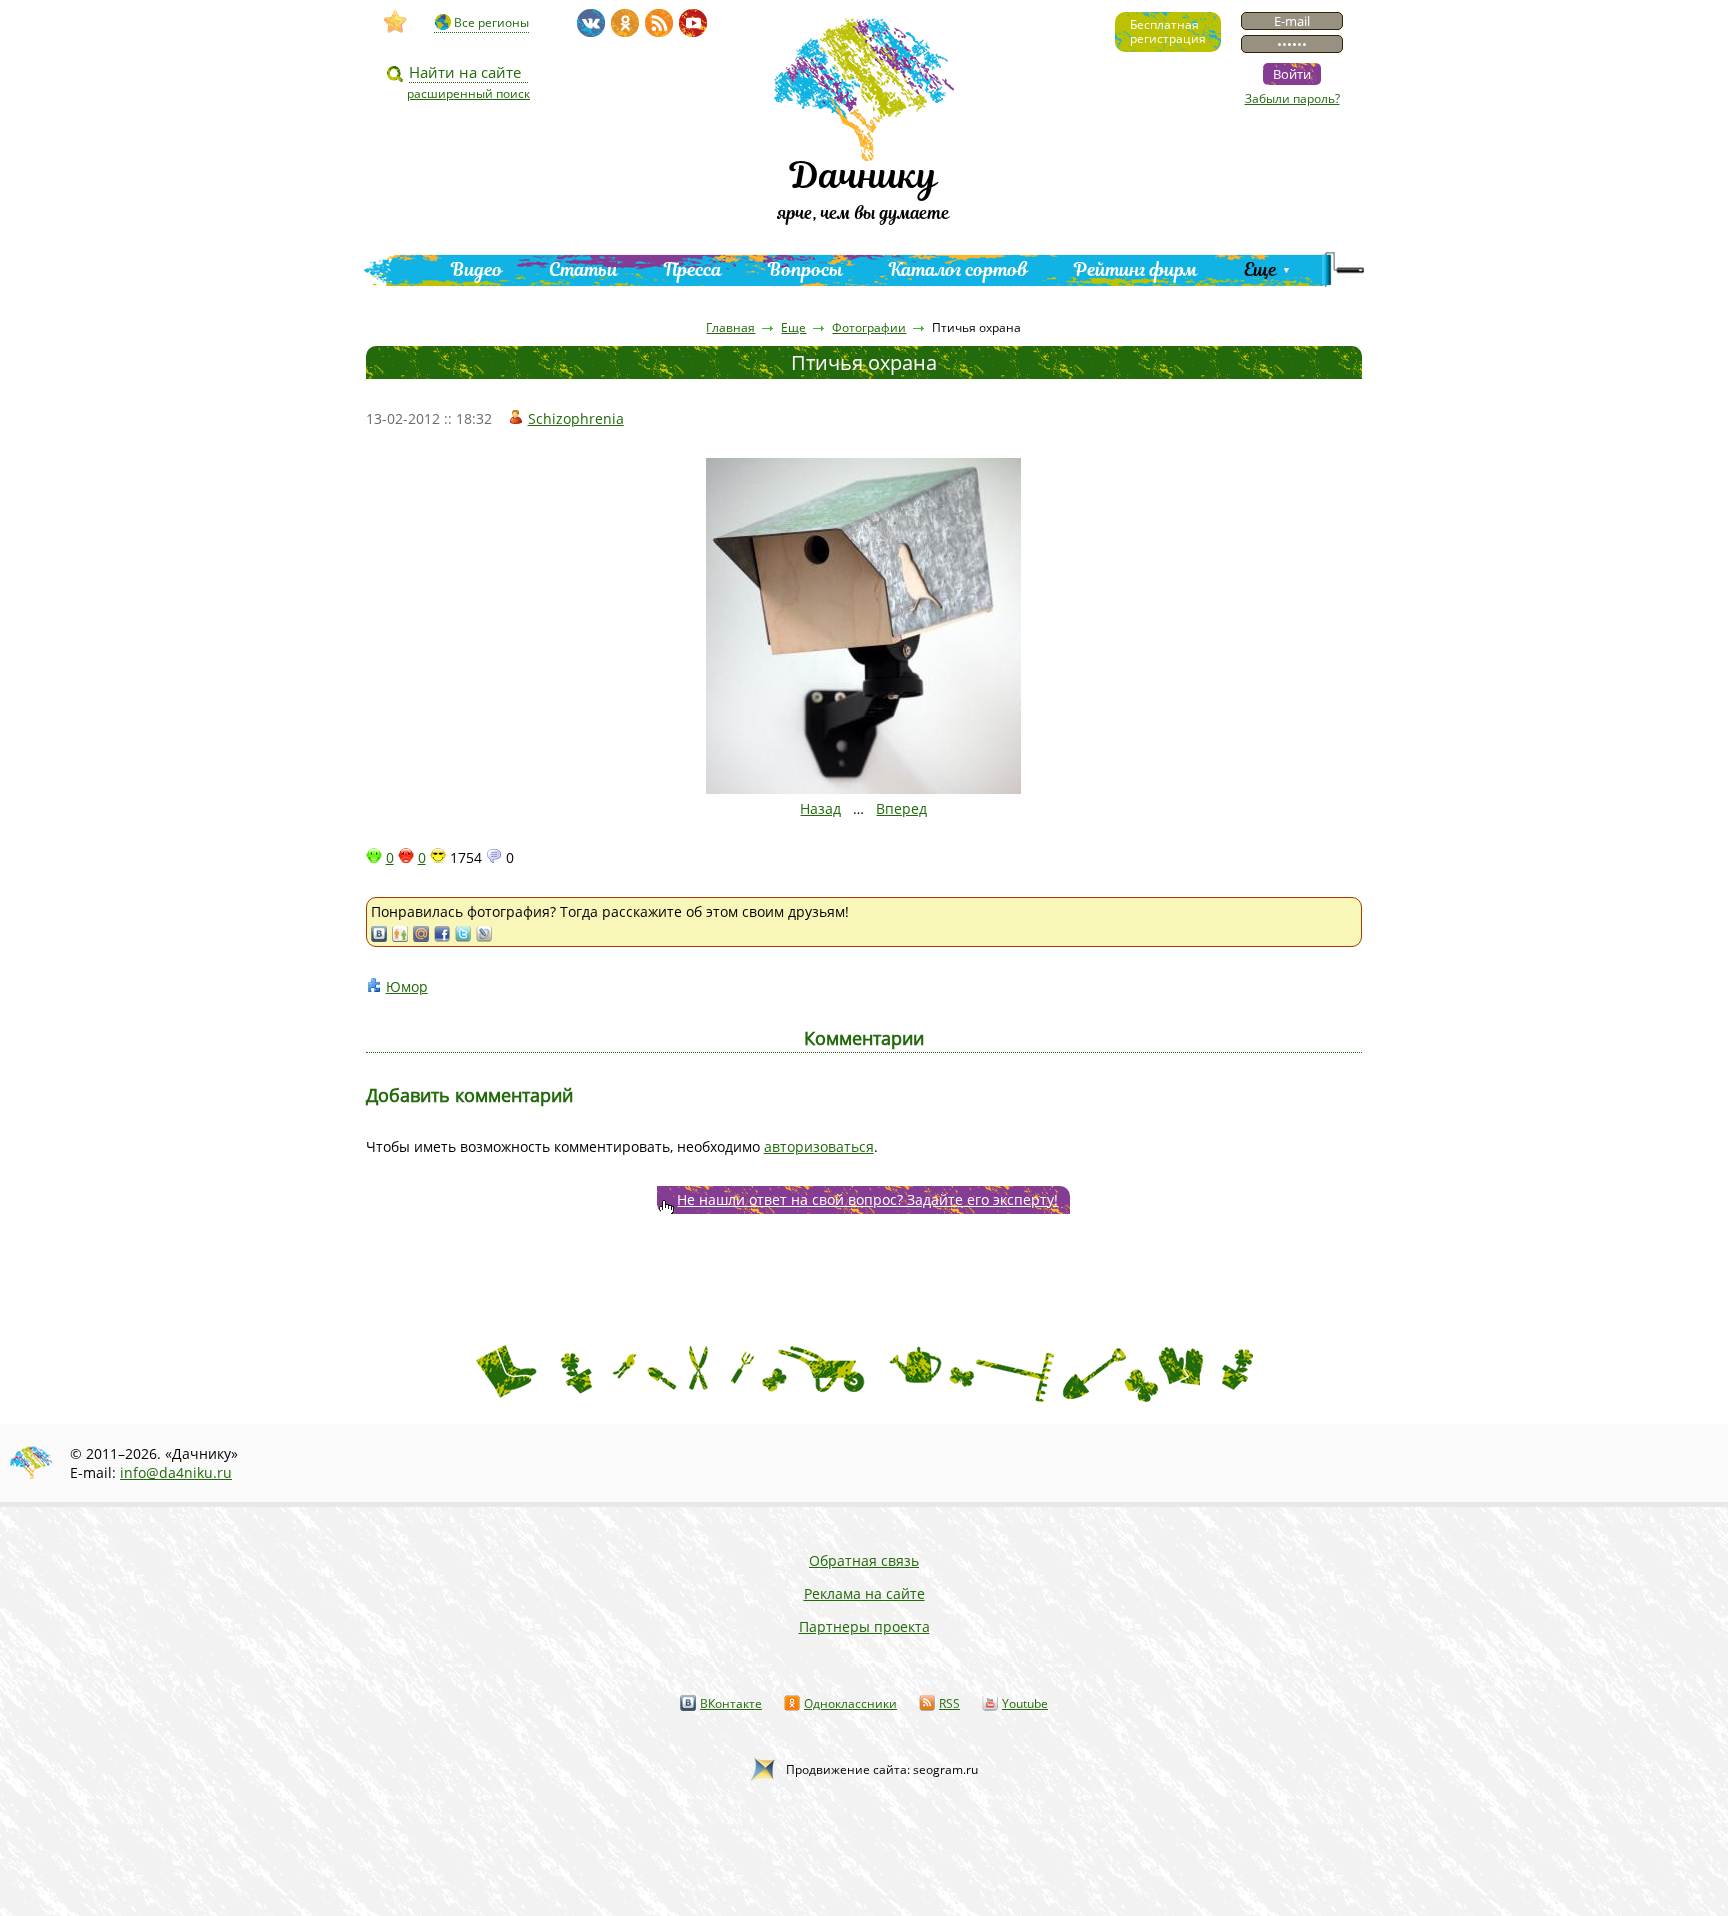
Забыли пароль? (1292, 98)
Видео (477, 269)
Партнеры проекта (864, 1626)
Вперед (901, 808)
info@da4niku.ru (176, 1472)
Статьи (583, 269)
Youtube (1025, 1703)
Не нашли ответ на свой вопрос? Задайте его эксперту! (867, 1199)
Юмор (407, 986)
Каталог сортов (958, 269)
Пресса (693, 269)
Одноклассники (850, 1703)
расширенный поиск (468, 93)
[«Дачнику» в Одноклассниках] (625, 23)
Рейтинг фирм (1136, 269)
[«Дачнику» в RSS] (659, 23)
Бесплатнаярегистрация (1168, 31)
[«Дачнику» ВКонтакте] (591, 23)
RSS (949, 1703)
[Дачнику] (396, 22)
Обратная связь (864, 1560)
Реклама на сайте (864, 1593)
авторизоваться (819, 1146)
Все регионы (491, 22)
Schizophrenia (576, 418)
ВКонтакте (731, 1703)
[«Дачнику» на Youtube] (693, 23)
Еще (1260, 269)
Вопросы (805, 269)
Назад (820, 808)
